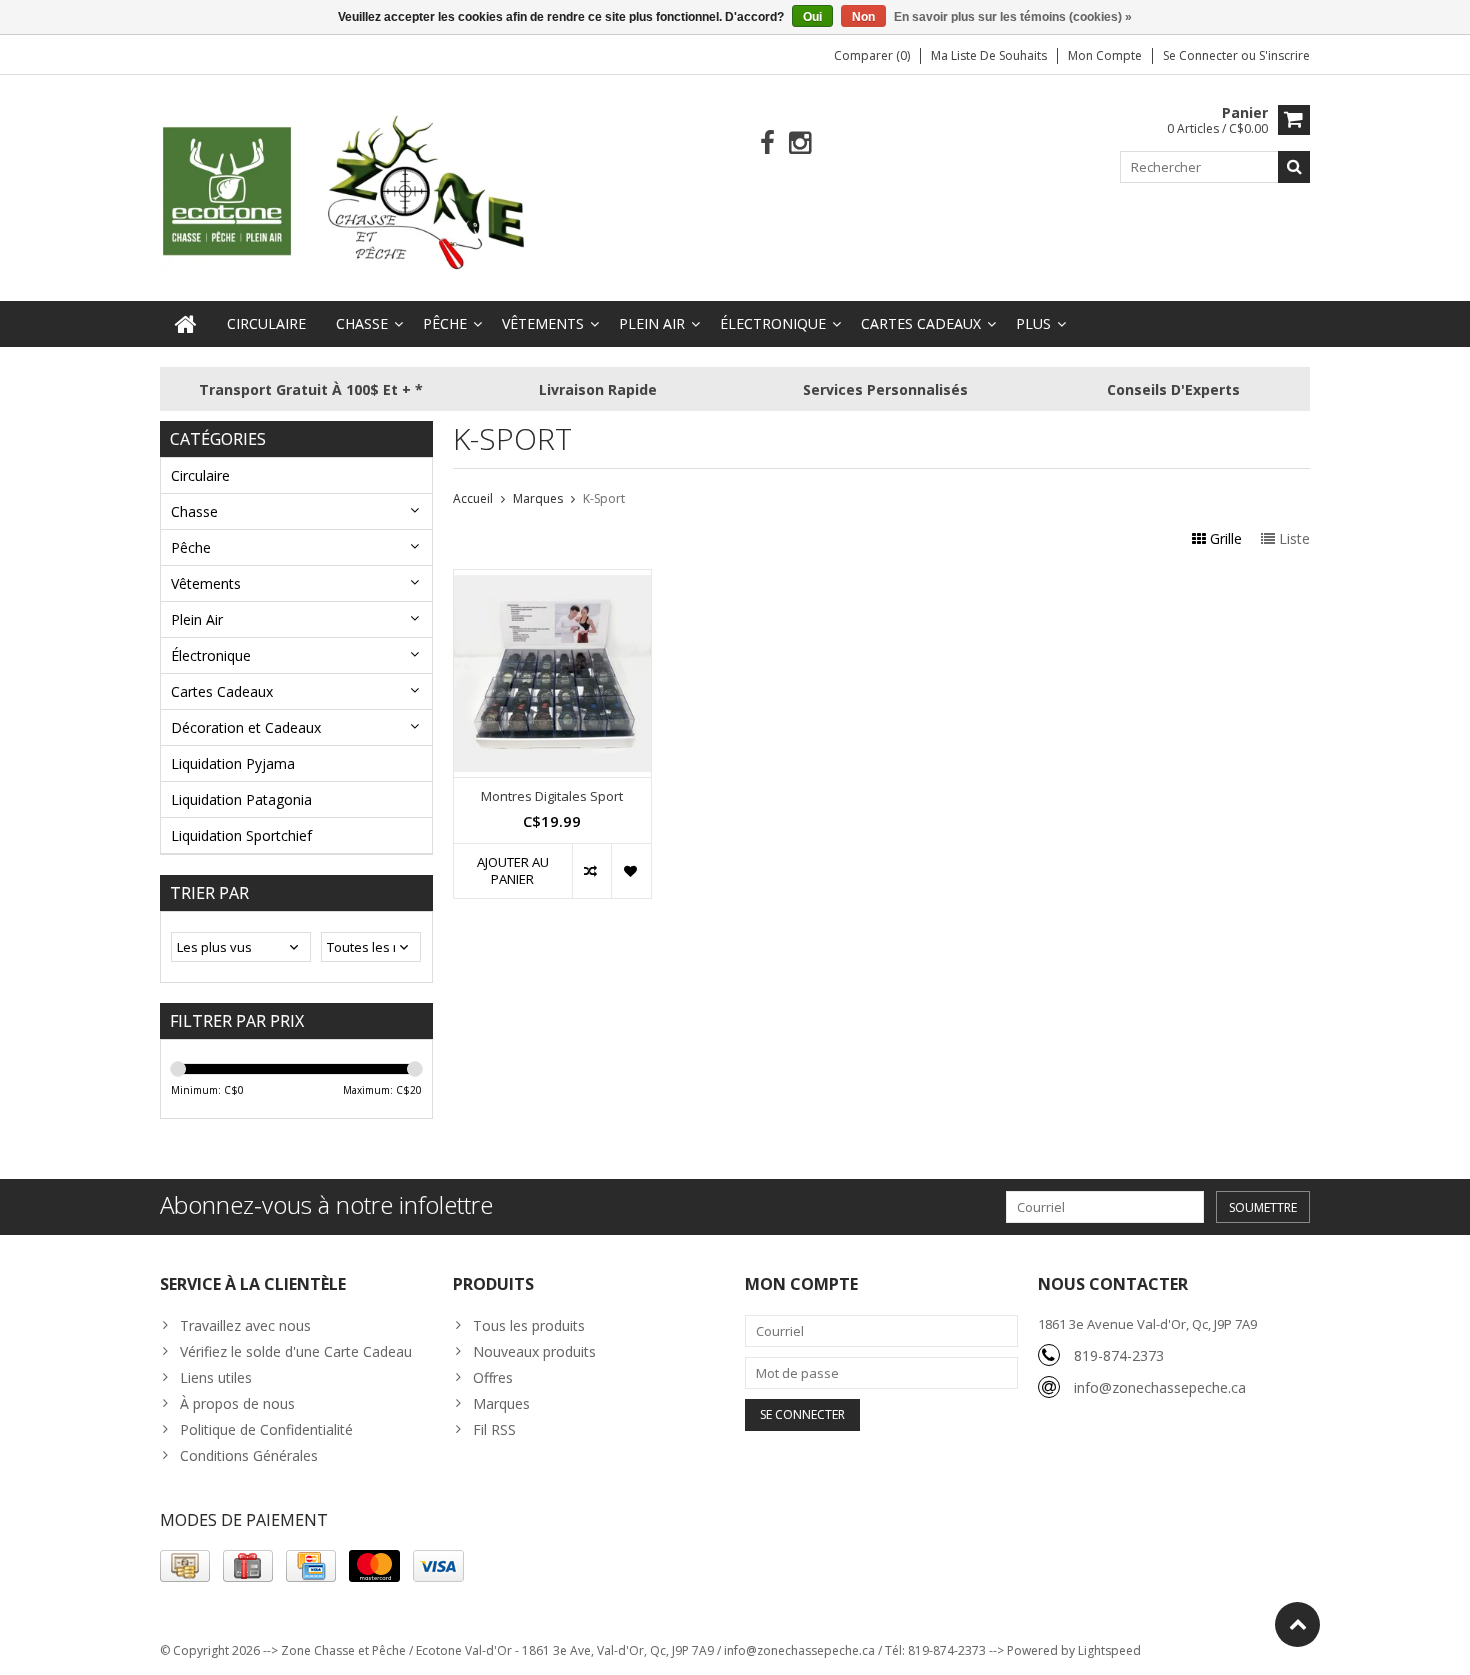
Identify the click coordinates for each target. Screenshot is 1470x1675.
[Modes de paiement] (185, 1566)
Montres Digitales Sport (552, 796)
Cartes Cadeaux (921, 323)
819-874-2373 (1119, 1355)
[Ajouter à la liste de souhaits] (630, 871)
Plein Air (652, 323)
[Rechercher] (1294, 167)
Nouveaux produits (534, 1351)
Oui (812, 17)
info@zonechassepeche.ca (1160, 1387)
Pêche (445, 323)
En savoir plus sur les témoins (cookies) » (1013, 17)
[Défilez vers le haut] (1297, 1624)
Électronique (773, 323)
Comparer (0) (872, 55)
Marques (538, 498)
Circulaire (266, 323)
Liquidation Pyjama (233, 763)
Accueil (473, 498)
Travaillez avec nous (245, 1325)
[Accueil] (186, 324)
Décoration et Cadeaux (246, 727)
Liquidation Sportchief (241, 835)
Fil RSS (494, 1429)
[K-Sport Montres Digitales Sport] (552, 580)
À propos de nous (237, 1403)
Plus (1033, 323)
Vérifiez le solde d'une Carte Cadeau (296, 1351)
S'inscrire (1284, 55)
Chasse (362, 323)
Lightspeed (1109, 1650)
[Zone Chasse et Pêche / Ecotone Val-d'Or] (345, 191)
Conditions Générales (249, 1455)
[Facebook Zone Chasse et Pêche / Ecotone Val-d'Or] (767, 143)
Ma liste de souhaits (989, 55)
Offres (493, 1377)
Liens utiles (216, 1377)
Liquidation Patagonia (241, 799)
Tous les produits (529, 1325)
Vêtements (543, 323)
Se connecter (1202, 55)
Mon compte (1105, 55)
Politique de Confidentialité (266, 1429)
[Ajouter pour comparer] (591, 871)
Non (863, 17)
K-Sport (604, 498)
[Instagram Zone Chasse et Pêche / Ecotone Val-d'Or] (800, 143)
